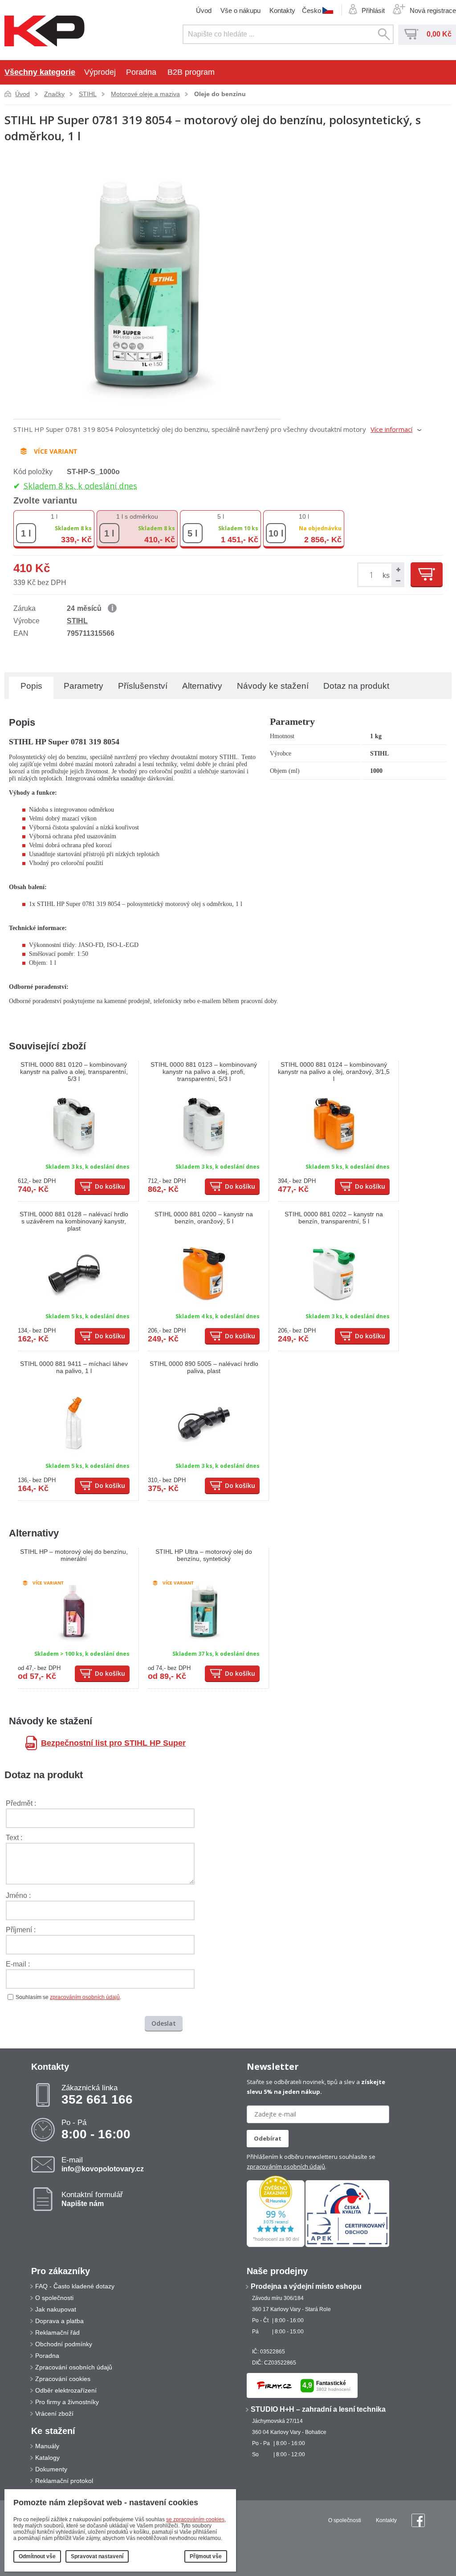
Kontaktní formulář (92, 2199)
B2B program (191, 72)
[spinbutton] (373, 575)
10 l (304, 516)
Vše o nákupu (240, 10)
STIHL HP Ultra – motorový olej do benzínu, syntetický (204, 1555)
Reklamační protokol (64, 2481)
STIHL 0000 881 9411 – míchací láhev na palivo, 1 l (74, 1367)
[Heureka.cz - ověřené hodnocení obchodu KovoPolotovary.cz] (276, 2245)
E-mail (103, 2164)
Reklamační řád (57, 2332)
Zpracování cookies (63, 2379)
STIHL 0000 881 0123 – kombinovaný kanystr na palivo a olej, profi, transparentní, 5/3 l (204, 1072)
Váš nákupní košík (411, 34)
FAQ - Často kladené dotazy (75, 2286)
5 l (221, 516)
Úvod (204, 10)
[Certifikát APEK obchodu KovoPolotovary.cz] (347, 2245)
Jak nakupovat (56, 2309)
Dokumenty (51, 2469)
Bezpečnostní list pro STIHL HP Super (113, 1743)
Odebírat (268, 2138)
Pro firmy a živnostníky (67, 2402)
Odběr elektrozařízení (66, 2390)
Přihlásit (373, 10)
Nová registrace (433, 10)
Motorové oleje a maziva (145, 94)
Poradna (141, 72)
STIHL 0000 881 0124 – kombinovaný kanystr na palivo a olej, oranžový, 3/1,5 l (334, 1072)
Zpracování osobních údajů (74, 2367)
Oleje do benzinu (220, 94)
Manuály (47, 2446)
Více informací (391, 429)
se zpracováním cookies (195, 2519)
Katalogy (47, 2458)
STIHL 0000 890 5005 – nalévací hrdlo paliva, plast (204, 1367)
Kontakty (282, 10)
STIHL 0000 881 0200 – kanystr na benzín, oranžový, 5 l (204, 1218)
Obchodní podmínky (64, 2344)
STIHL (88, 94)
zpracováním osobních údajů (85, 1997)
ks (386, 575)
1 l (54, 516)
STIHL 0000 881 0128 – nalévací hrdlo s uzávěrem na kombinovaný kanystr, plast (74, 1221)
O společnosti (54, 2298)
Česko (311, 10)
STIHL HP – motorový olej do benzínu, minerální (74, 1555)
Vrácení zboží (54, 2413)
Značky (54, 94)
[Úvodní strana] (45, 32)
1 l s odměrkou (137, 516)
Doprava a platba (59, 2321)
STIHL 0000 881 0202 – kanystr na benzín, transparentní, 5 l (334, 1218)
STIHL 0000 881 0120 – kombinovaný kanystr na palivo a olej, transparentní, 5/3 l (74, 1072)
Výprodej (100, 72)
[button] (397, 569)
